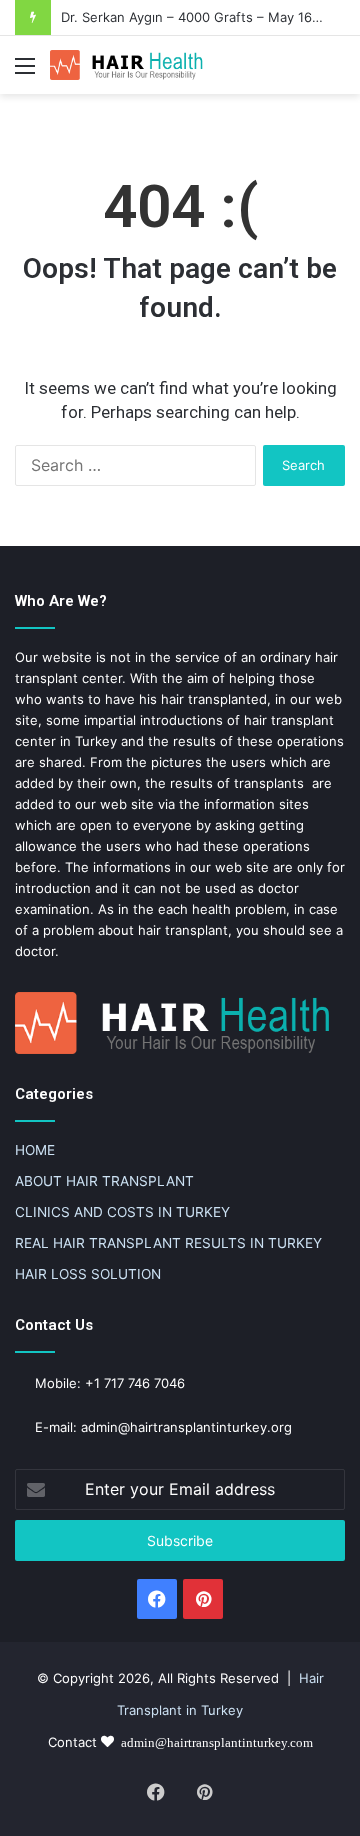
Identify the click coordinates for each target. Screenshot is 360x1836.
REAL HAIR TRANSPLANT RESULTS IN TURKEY (168, 1243)
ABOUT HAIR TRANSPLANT (104, 1181)
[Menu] (25, 72)
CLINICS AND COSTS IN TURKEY (122, 1212)
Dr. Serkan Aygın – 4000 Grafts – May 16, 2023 (206, 17)
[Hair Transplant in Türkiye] (130, 65)
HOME (35, 1150)
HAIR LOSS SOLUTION (88, 1274)
